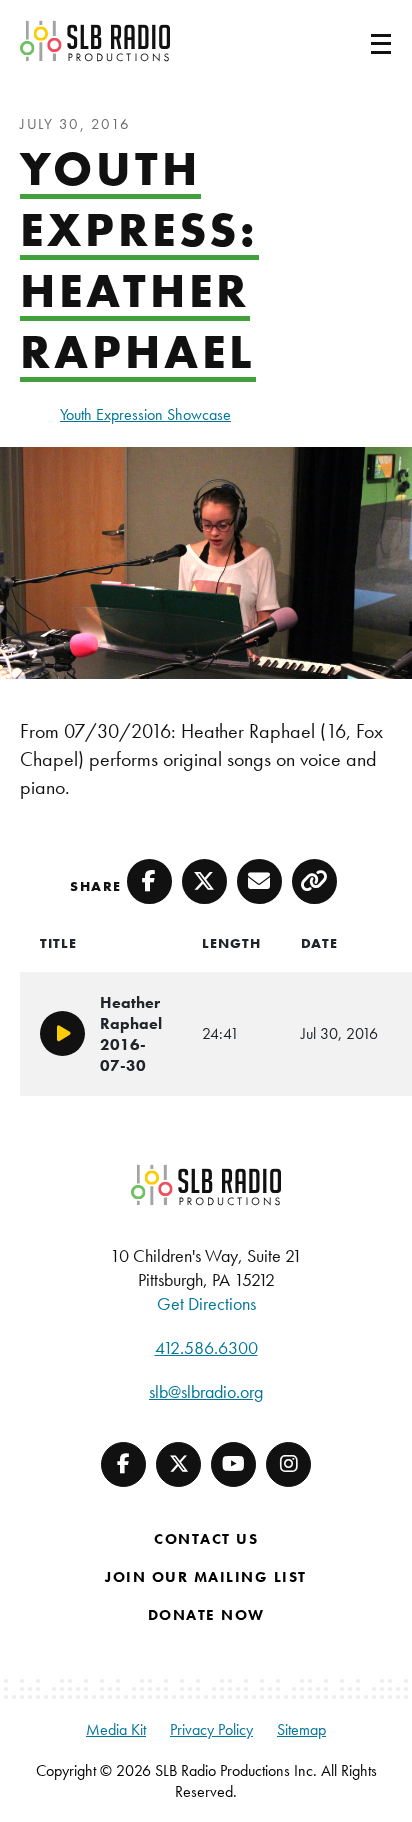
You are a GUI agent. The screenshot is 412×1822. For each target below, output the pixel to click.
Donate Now (206, 1615)
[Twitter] (178, 1464)
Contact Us (206, 1539)
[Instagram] (288, 1464)
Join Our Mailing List (206, 1577)
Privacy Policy (211, 1729)
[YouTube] (233, 1464)
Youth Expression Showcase (145, 414)
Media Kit (116, 1729)
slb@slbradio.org (206, 1391)
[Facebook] (123, 1464)
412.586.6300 (206, 1347)
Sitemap (301, 1729)
